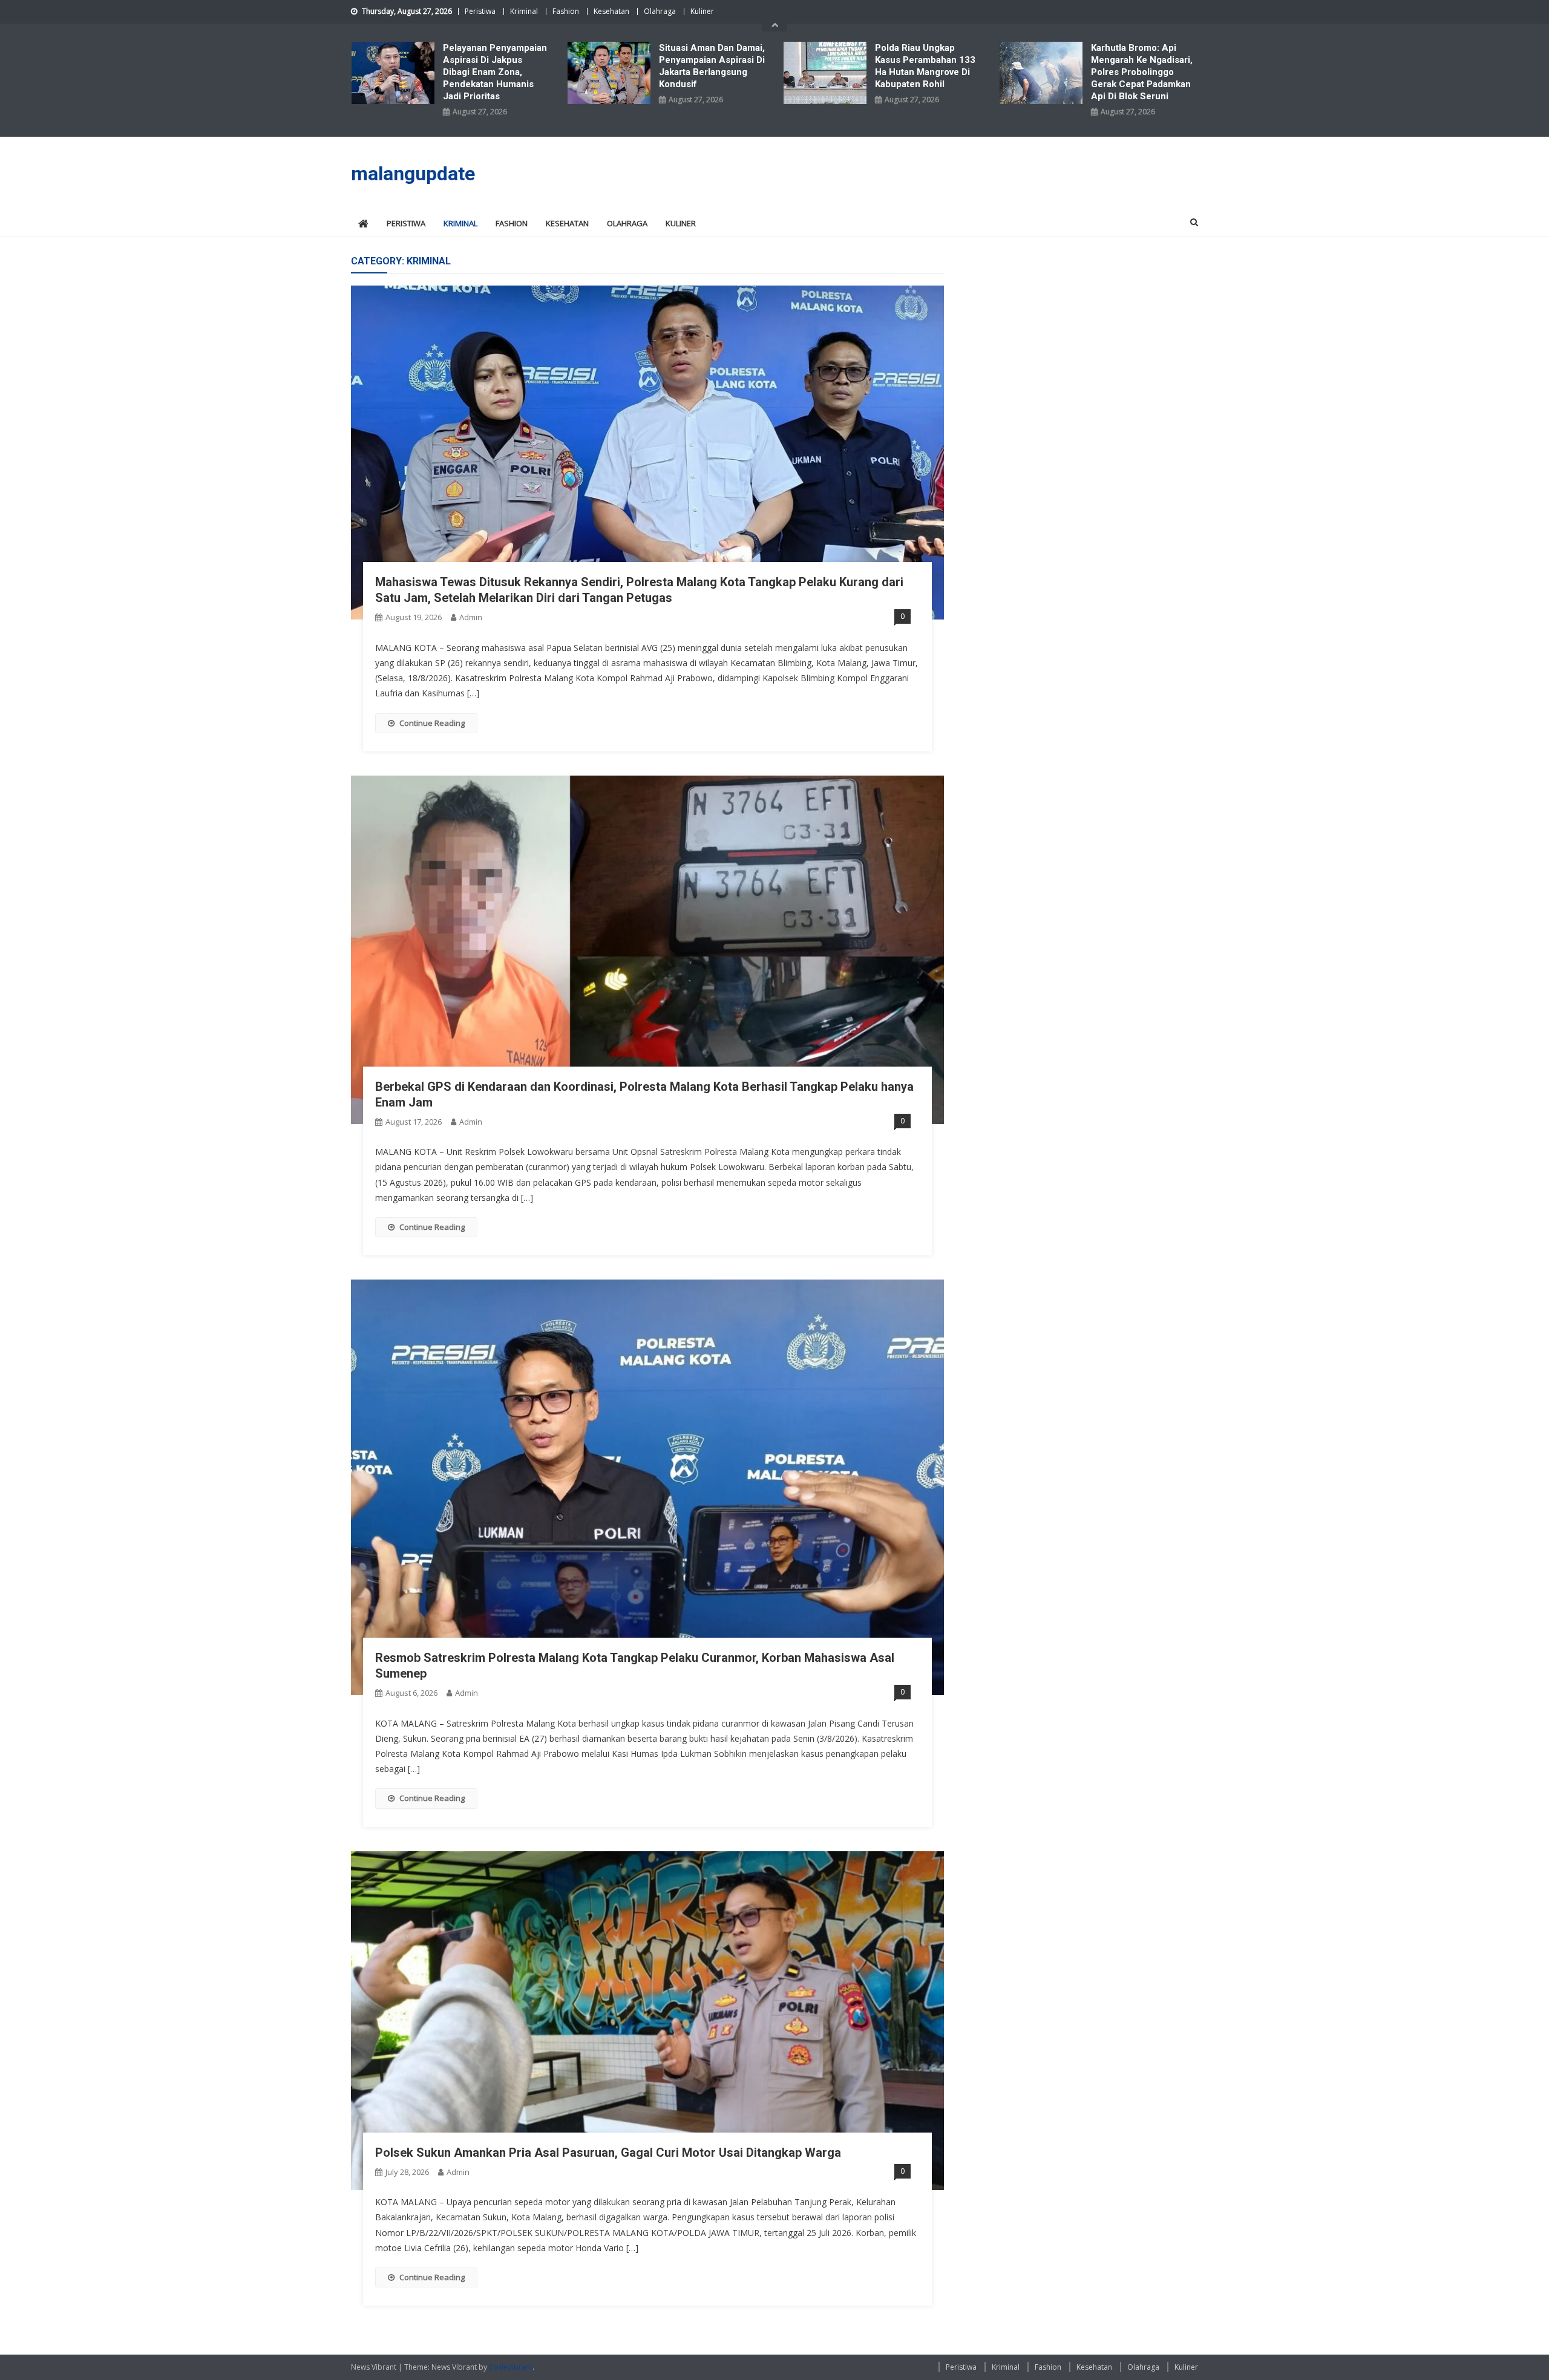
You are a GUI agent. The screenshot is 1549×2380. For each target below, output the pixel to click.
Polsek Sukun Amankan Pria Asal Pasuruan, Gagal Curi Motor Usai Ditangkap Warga (608, 2153)
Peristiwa (480, 11)
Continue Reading (432, 723)
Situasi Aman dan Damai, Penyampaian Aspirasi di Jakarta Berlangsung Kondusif (712, 66)
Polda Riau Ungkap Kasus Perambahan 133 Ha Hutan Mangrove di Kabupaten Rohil (925, 66)
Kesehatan (611, 11)
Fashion (566, 11)
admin (471, 617)
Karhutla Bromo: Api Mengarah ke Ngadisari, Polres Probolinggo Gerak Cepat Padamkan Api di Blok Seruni (1142, 72)
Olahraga (660, 11)
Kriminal (524, 11)
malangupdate (413, 174)
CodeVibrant (511, 2367)
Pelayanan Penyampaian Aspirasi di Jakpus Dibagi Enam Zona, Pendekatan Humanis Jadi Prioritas (495, 72)
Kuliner (702, 11)
